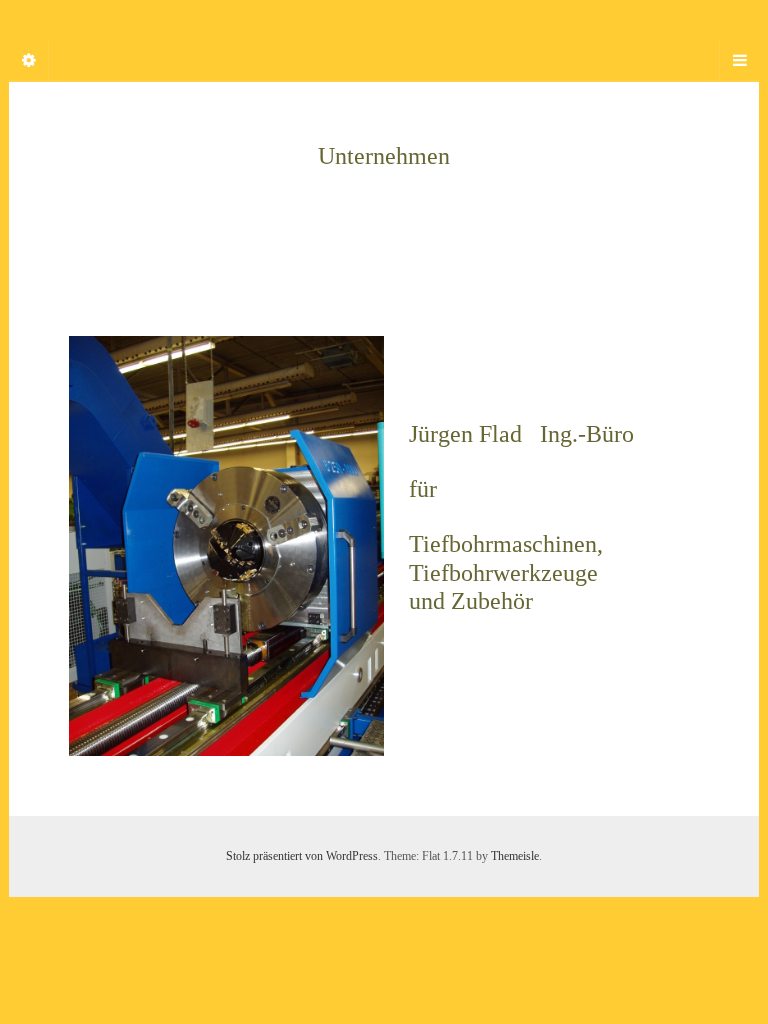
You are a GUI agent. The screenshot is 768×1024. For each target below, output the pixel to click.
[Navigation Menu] (739, 61)
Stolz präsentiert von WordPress (302, 856)
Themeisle (515, 856)
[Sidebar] (29, 61)
